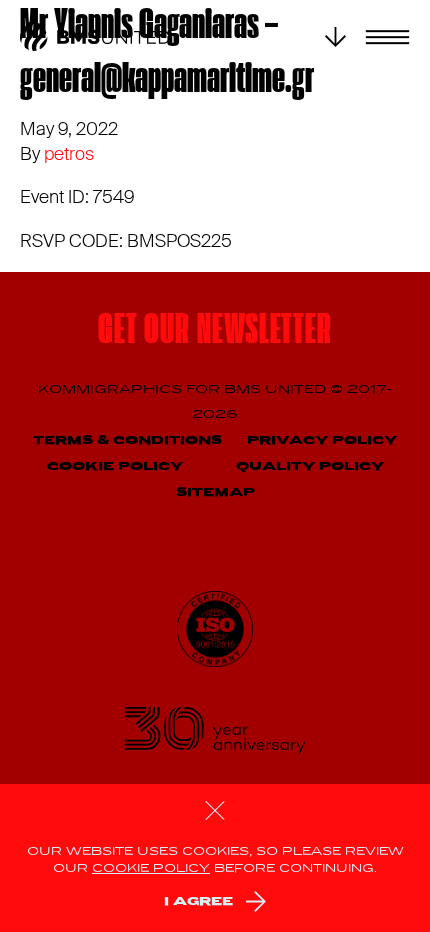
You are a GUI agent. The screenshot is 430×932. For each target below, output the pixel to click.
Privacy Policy (322, 440)
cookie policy (151, 869)
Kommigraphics (112, 389)
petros (69, 154)
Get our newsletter (215, 332)
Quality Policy (310, 466)
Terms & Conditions (127, 440)
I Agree (198, 901)
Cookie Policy (115, 466)
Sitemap (215, 492)
